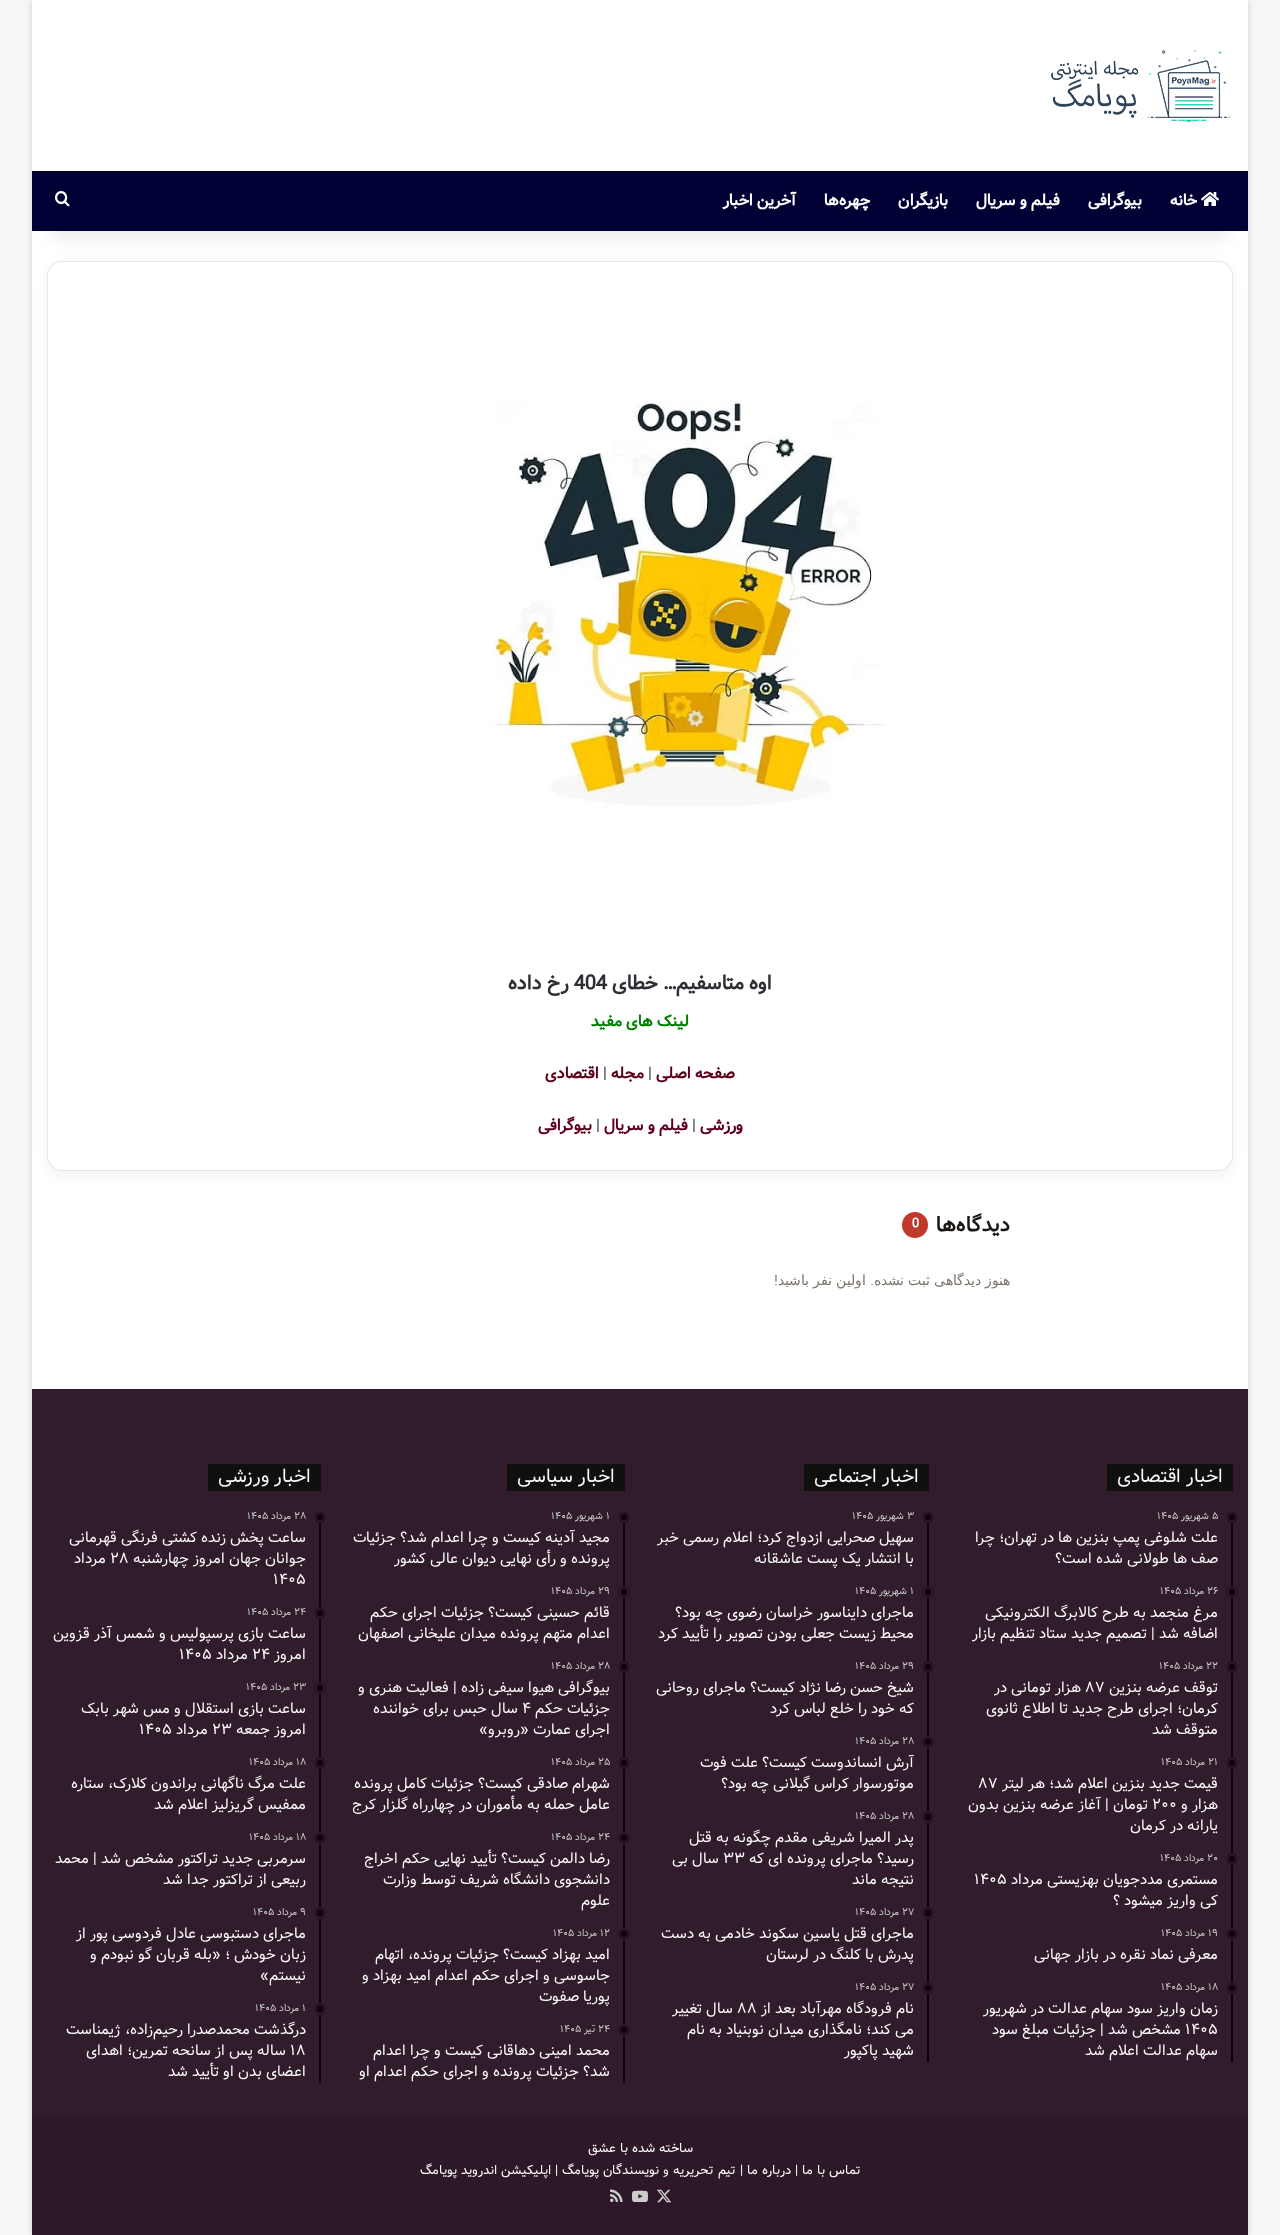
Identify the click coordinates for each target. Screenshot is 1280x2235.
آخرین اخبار (759, 200)
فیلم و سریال (1018, 200)
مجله (627, 1073)
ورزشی (721, 1125)
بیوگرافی (1115, 200)
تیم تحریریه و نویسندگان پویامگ (649, 2170)
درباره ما (769, 2170)
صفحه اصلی (695, 1073)
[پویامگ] (1138, 85)
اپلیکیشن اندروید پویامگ (485, 2170)
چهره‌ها (847, 200)
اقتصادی (572, 1073)
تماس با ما (831, 2170)
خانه (1185, 200)
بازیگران (923, 200)
